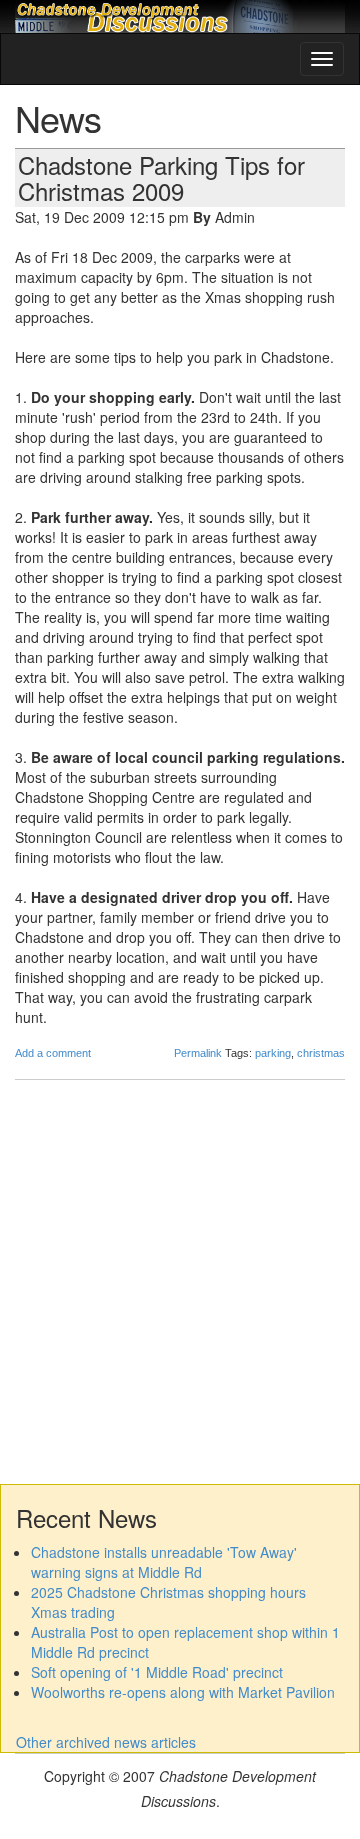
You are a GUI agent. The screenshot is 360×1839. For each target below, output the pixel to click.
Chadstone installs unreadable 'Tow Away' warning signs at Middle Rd (164, 1562)
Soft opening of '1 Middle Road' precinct (157, 1672)
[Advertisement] (180, 1280)
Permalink (198, 1053)
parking (273, 1053)
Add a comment (53, 1053)
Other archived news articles (106, 1742)
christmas (321, 1053)
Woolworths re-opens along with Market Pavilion (183, 1692)
